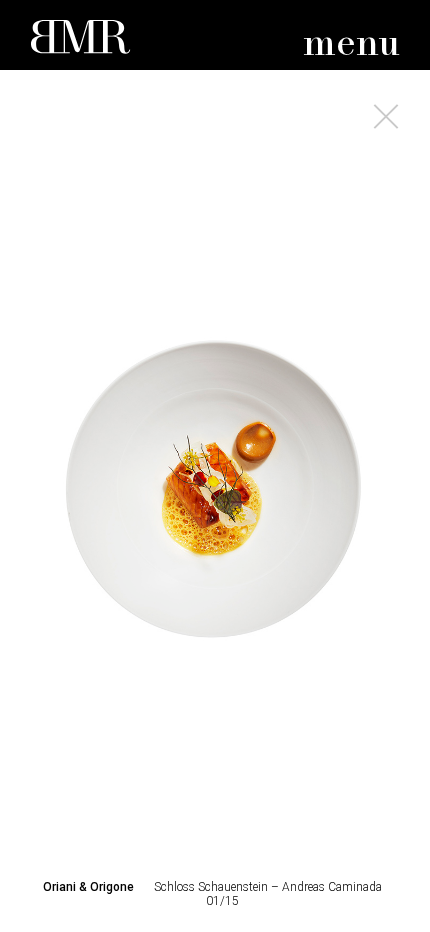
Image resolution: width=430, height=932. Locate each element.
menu (351, 44)
